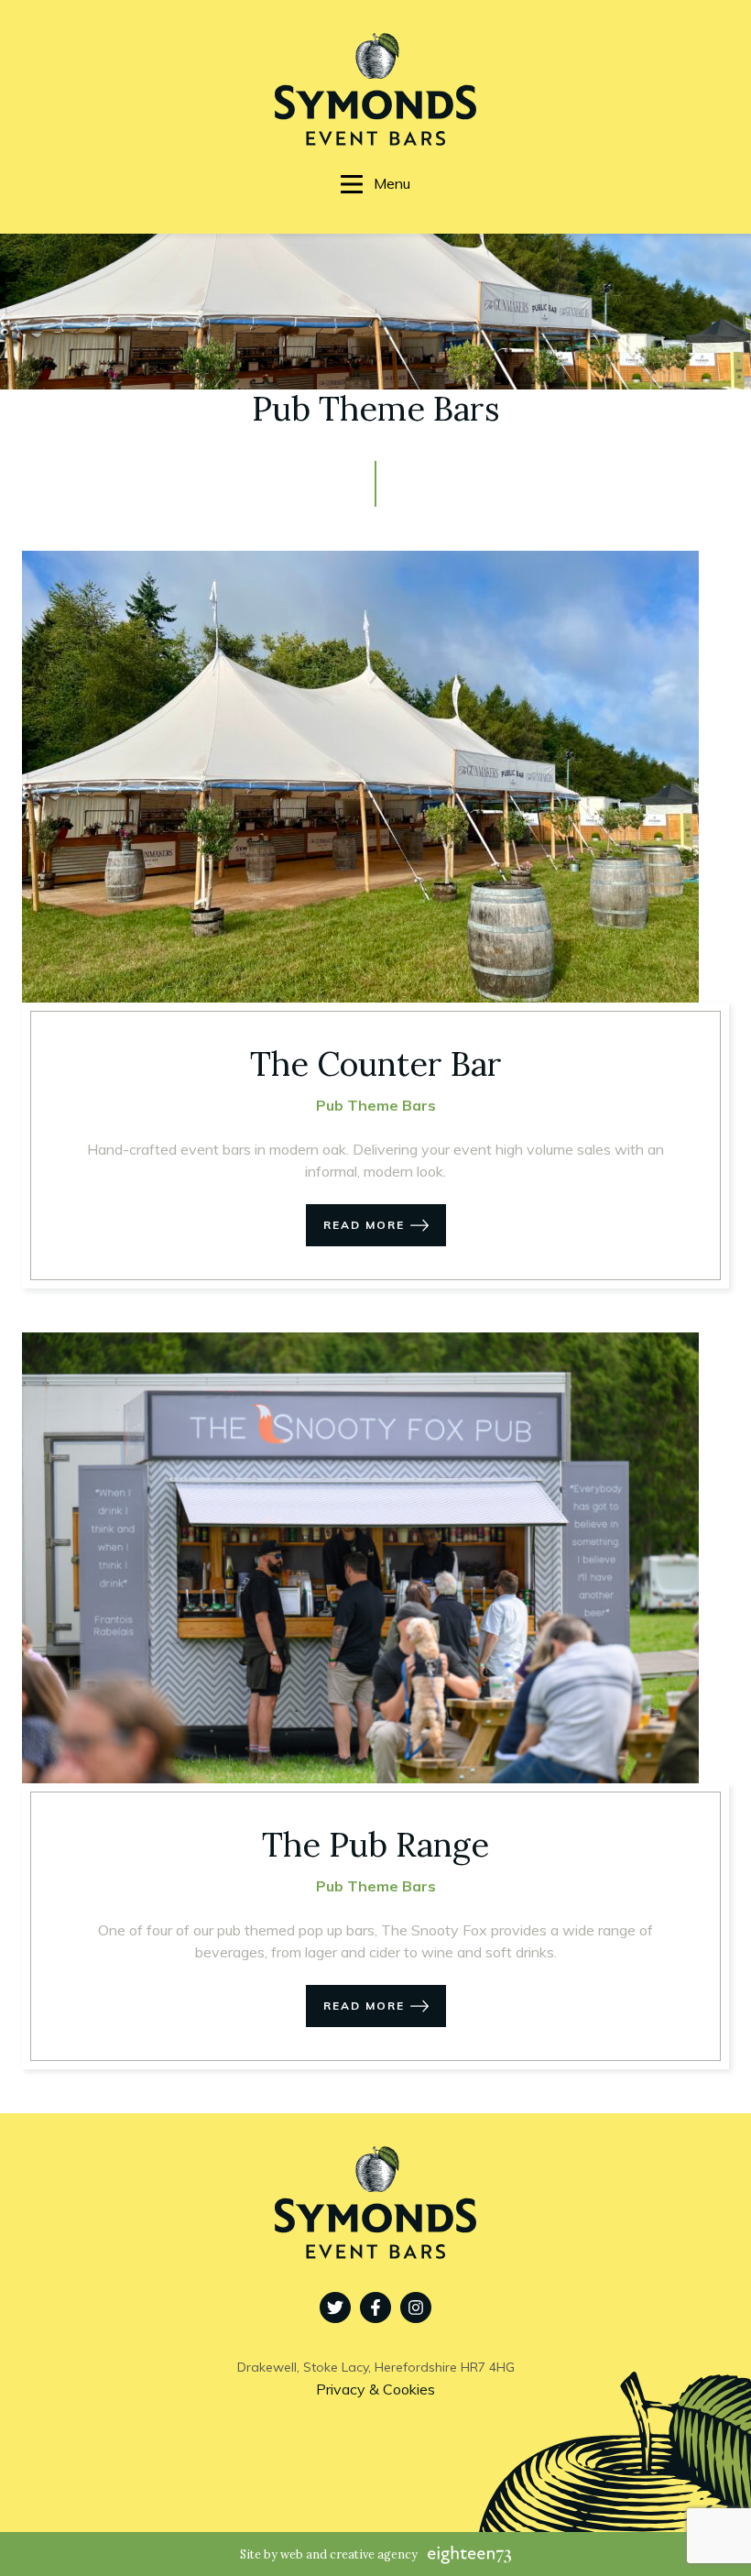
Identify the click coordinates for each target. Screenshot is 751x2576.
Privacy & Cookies (375, 2389)
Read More (364, 1225)
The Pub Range (375, 1845)
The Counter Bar (376, 1064)
